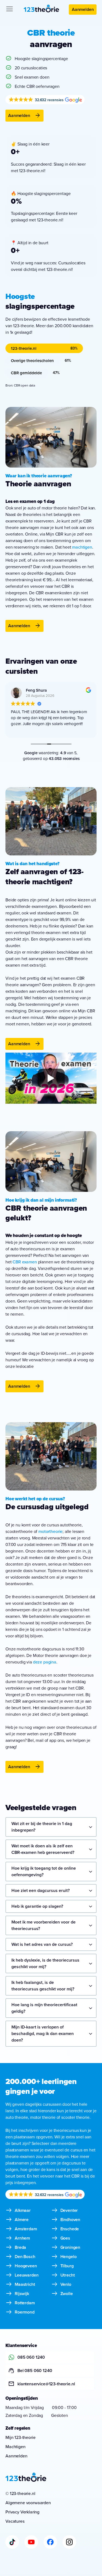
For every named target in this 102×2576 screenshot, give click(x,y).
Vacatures (15, 2521)
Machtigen (16, 2447)
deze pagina (45, 1662)
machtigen (82, 547)
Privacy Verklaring (22, 2512)
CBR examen (25, 1262)
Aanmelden (83, 9)
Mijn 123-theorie (20, 2437)
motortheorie (50, 1531)
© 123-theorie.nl (20, 2493)
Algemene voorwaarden (28, 2503)
